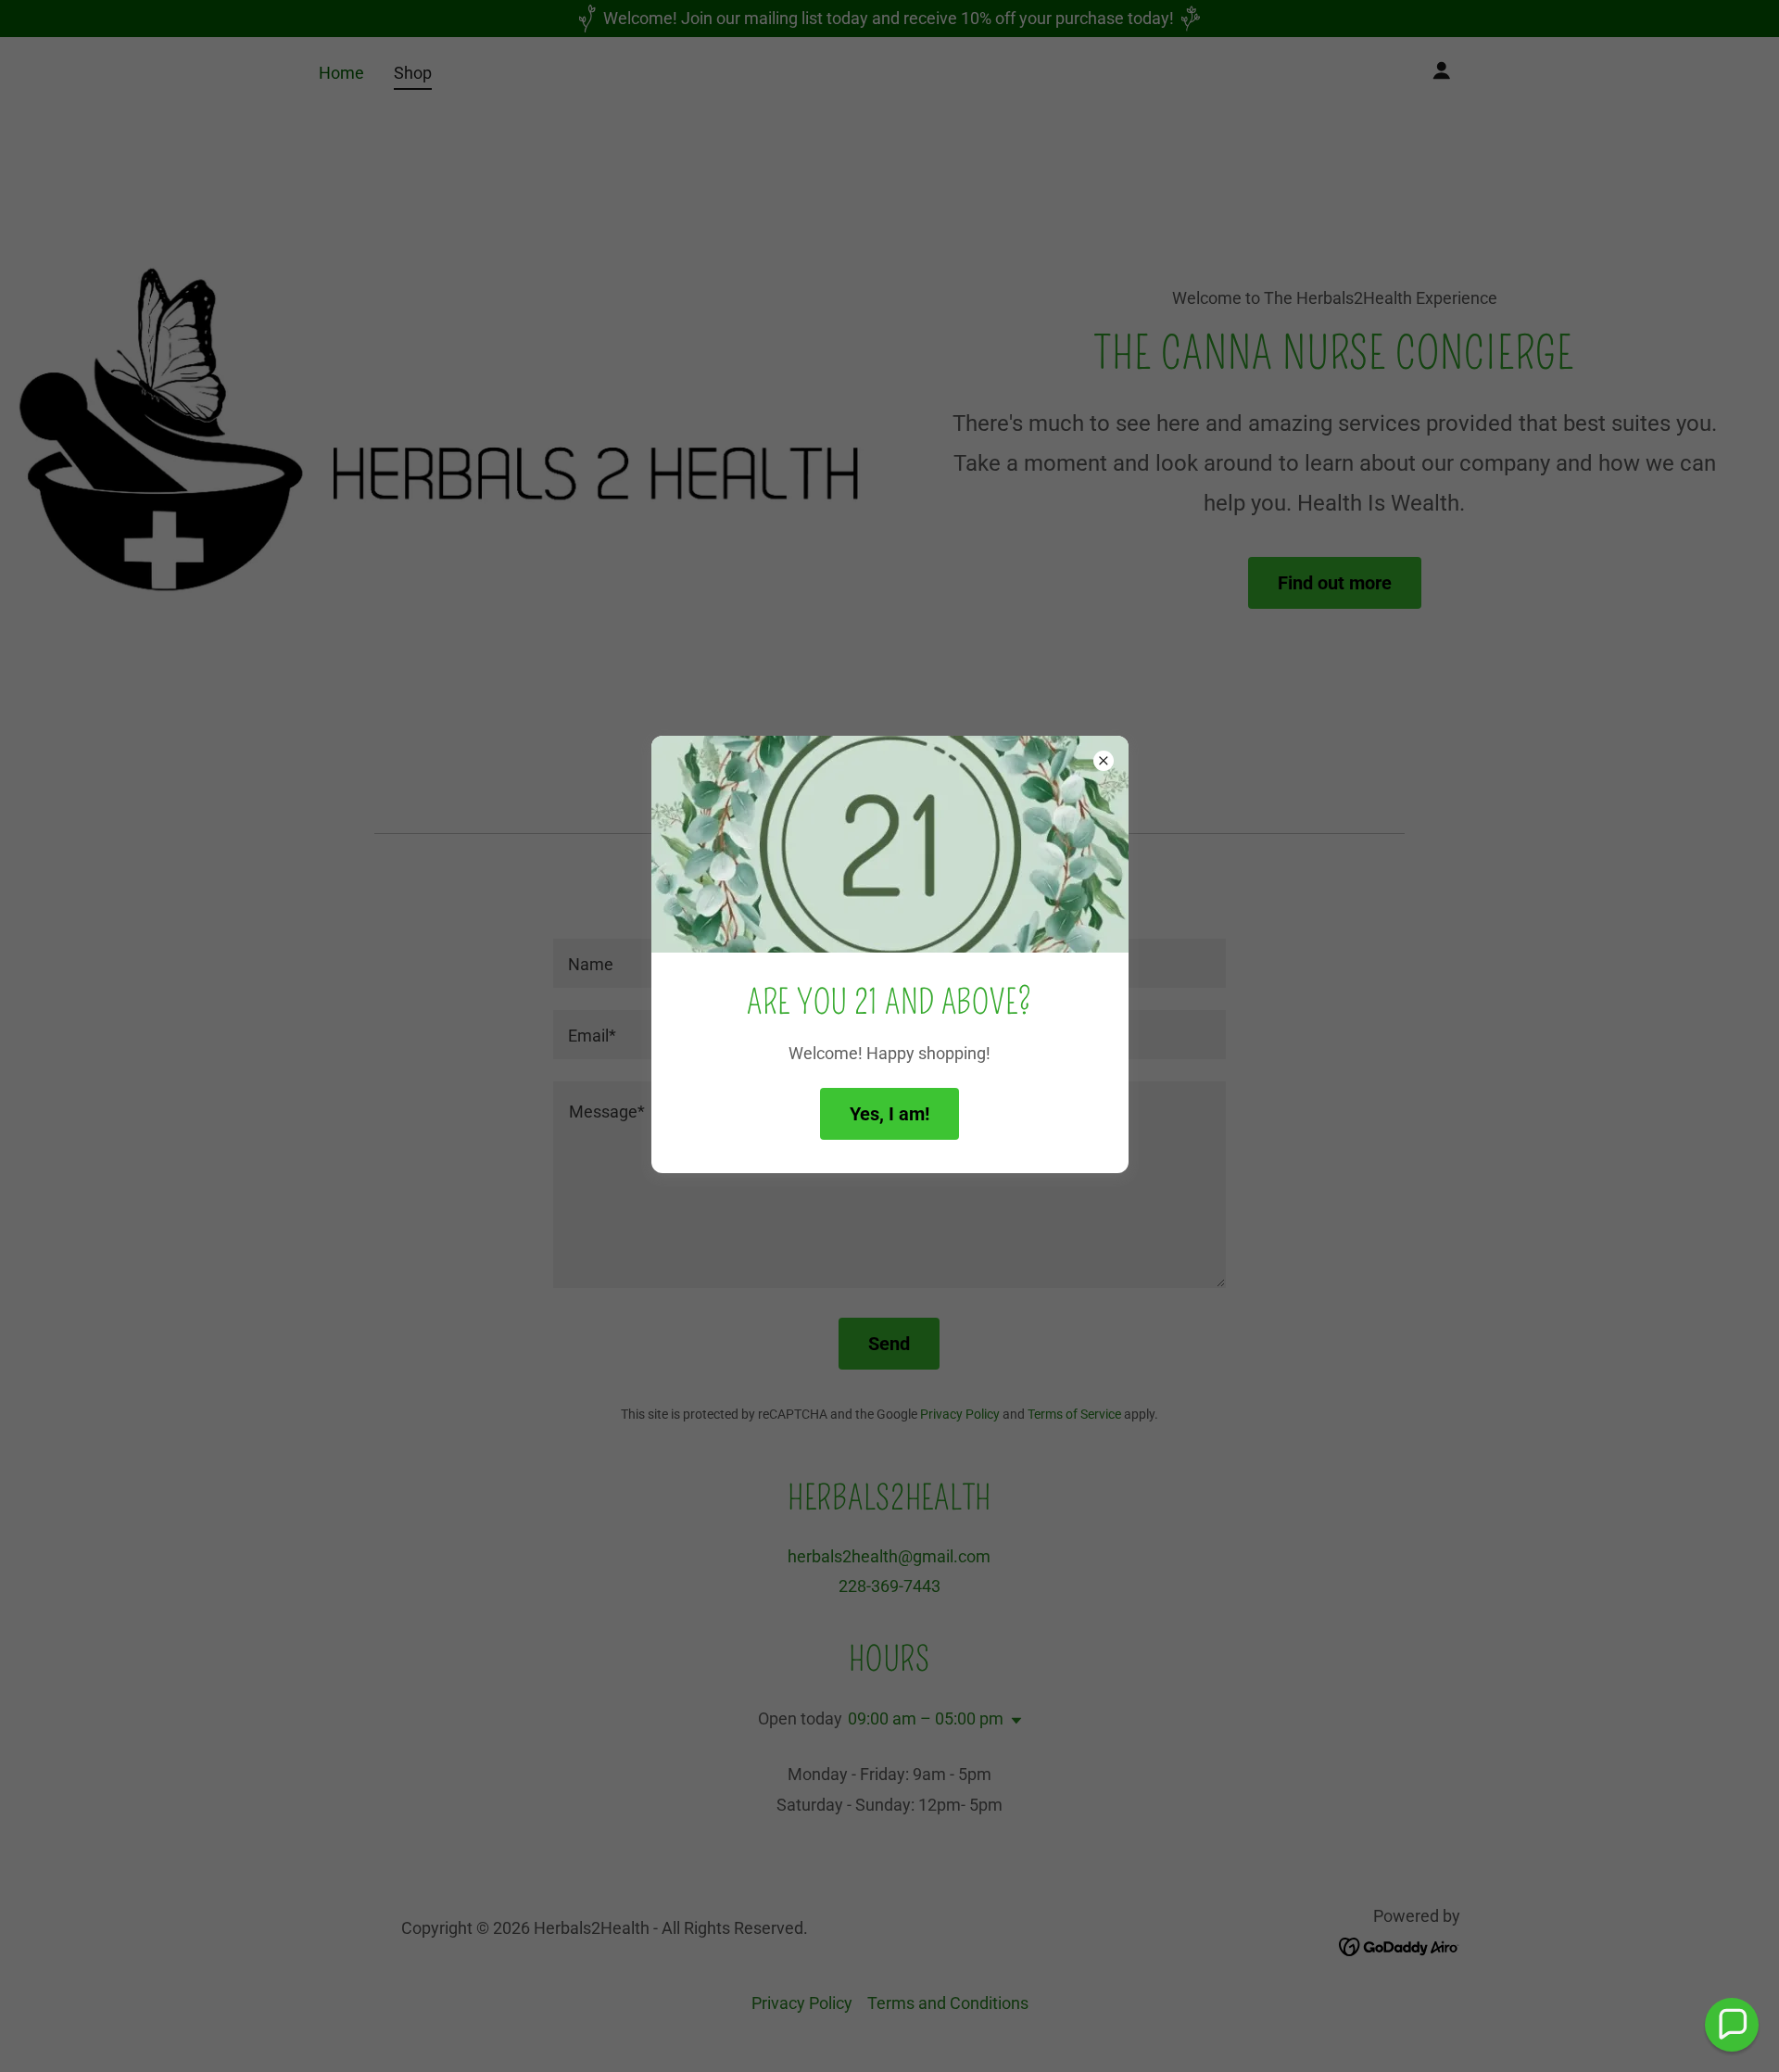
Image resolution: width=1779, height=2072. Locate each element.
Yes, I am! (889, 1114)
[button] (1732, 2025)
